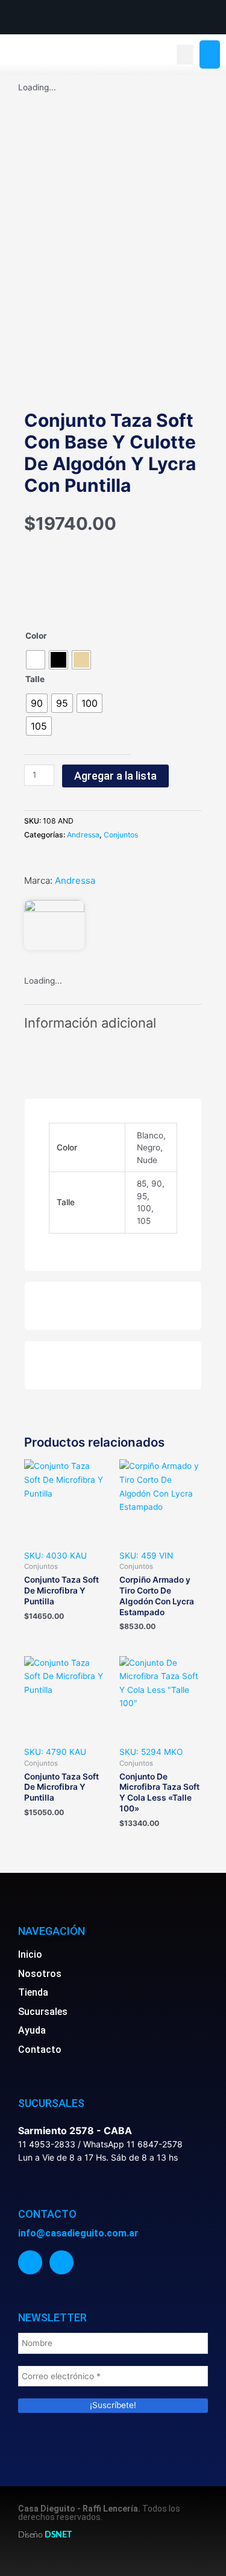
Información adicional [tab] (90, 1023)
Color (36, 636)
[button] (185, 54)
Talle (35, 679)
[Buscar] (210, 55)
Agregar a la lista (115, 776)
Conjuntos (121, 835)
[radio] (36, 660)
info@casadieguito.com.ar (78, 2233)
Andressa (83, 835)
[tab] (113, 1054)
